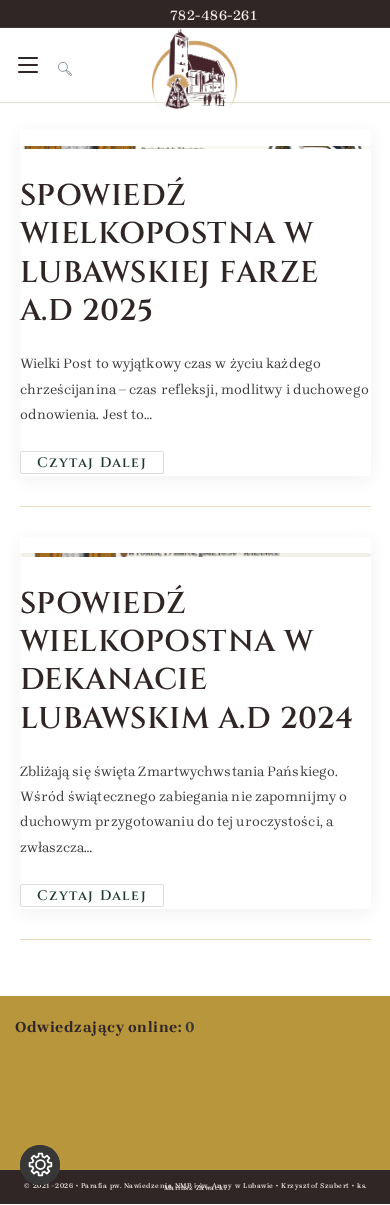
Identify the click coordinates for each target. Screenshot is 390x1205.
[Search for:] (57, 65)
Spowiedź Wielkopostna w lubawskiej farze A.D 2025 (169, 253)
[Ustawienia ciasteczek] (40, 1165)
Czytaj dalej (101, 461)
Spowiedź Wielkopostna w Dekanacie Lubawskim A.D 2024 (187, 661)
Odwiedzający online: (100, 1027)
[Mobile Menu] (30, 65)
